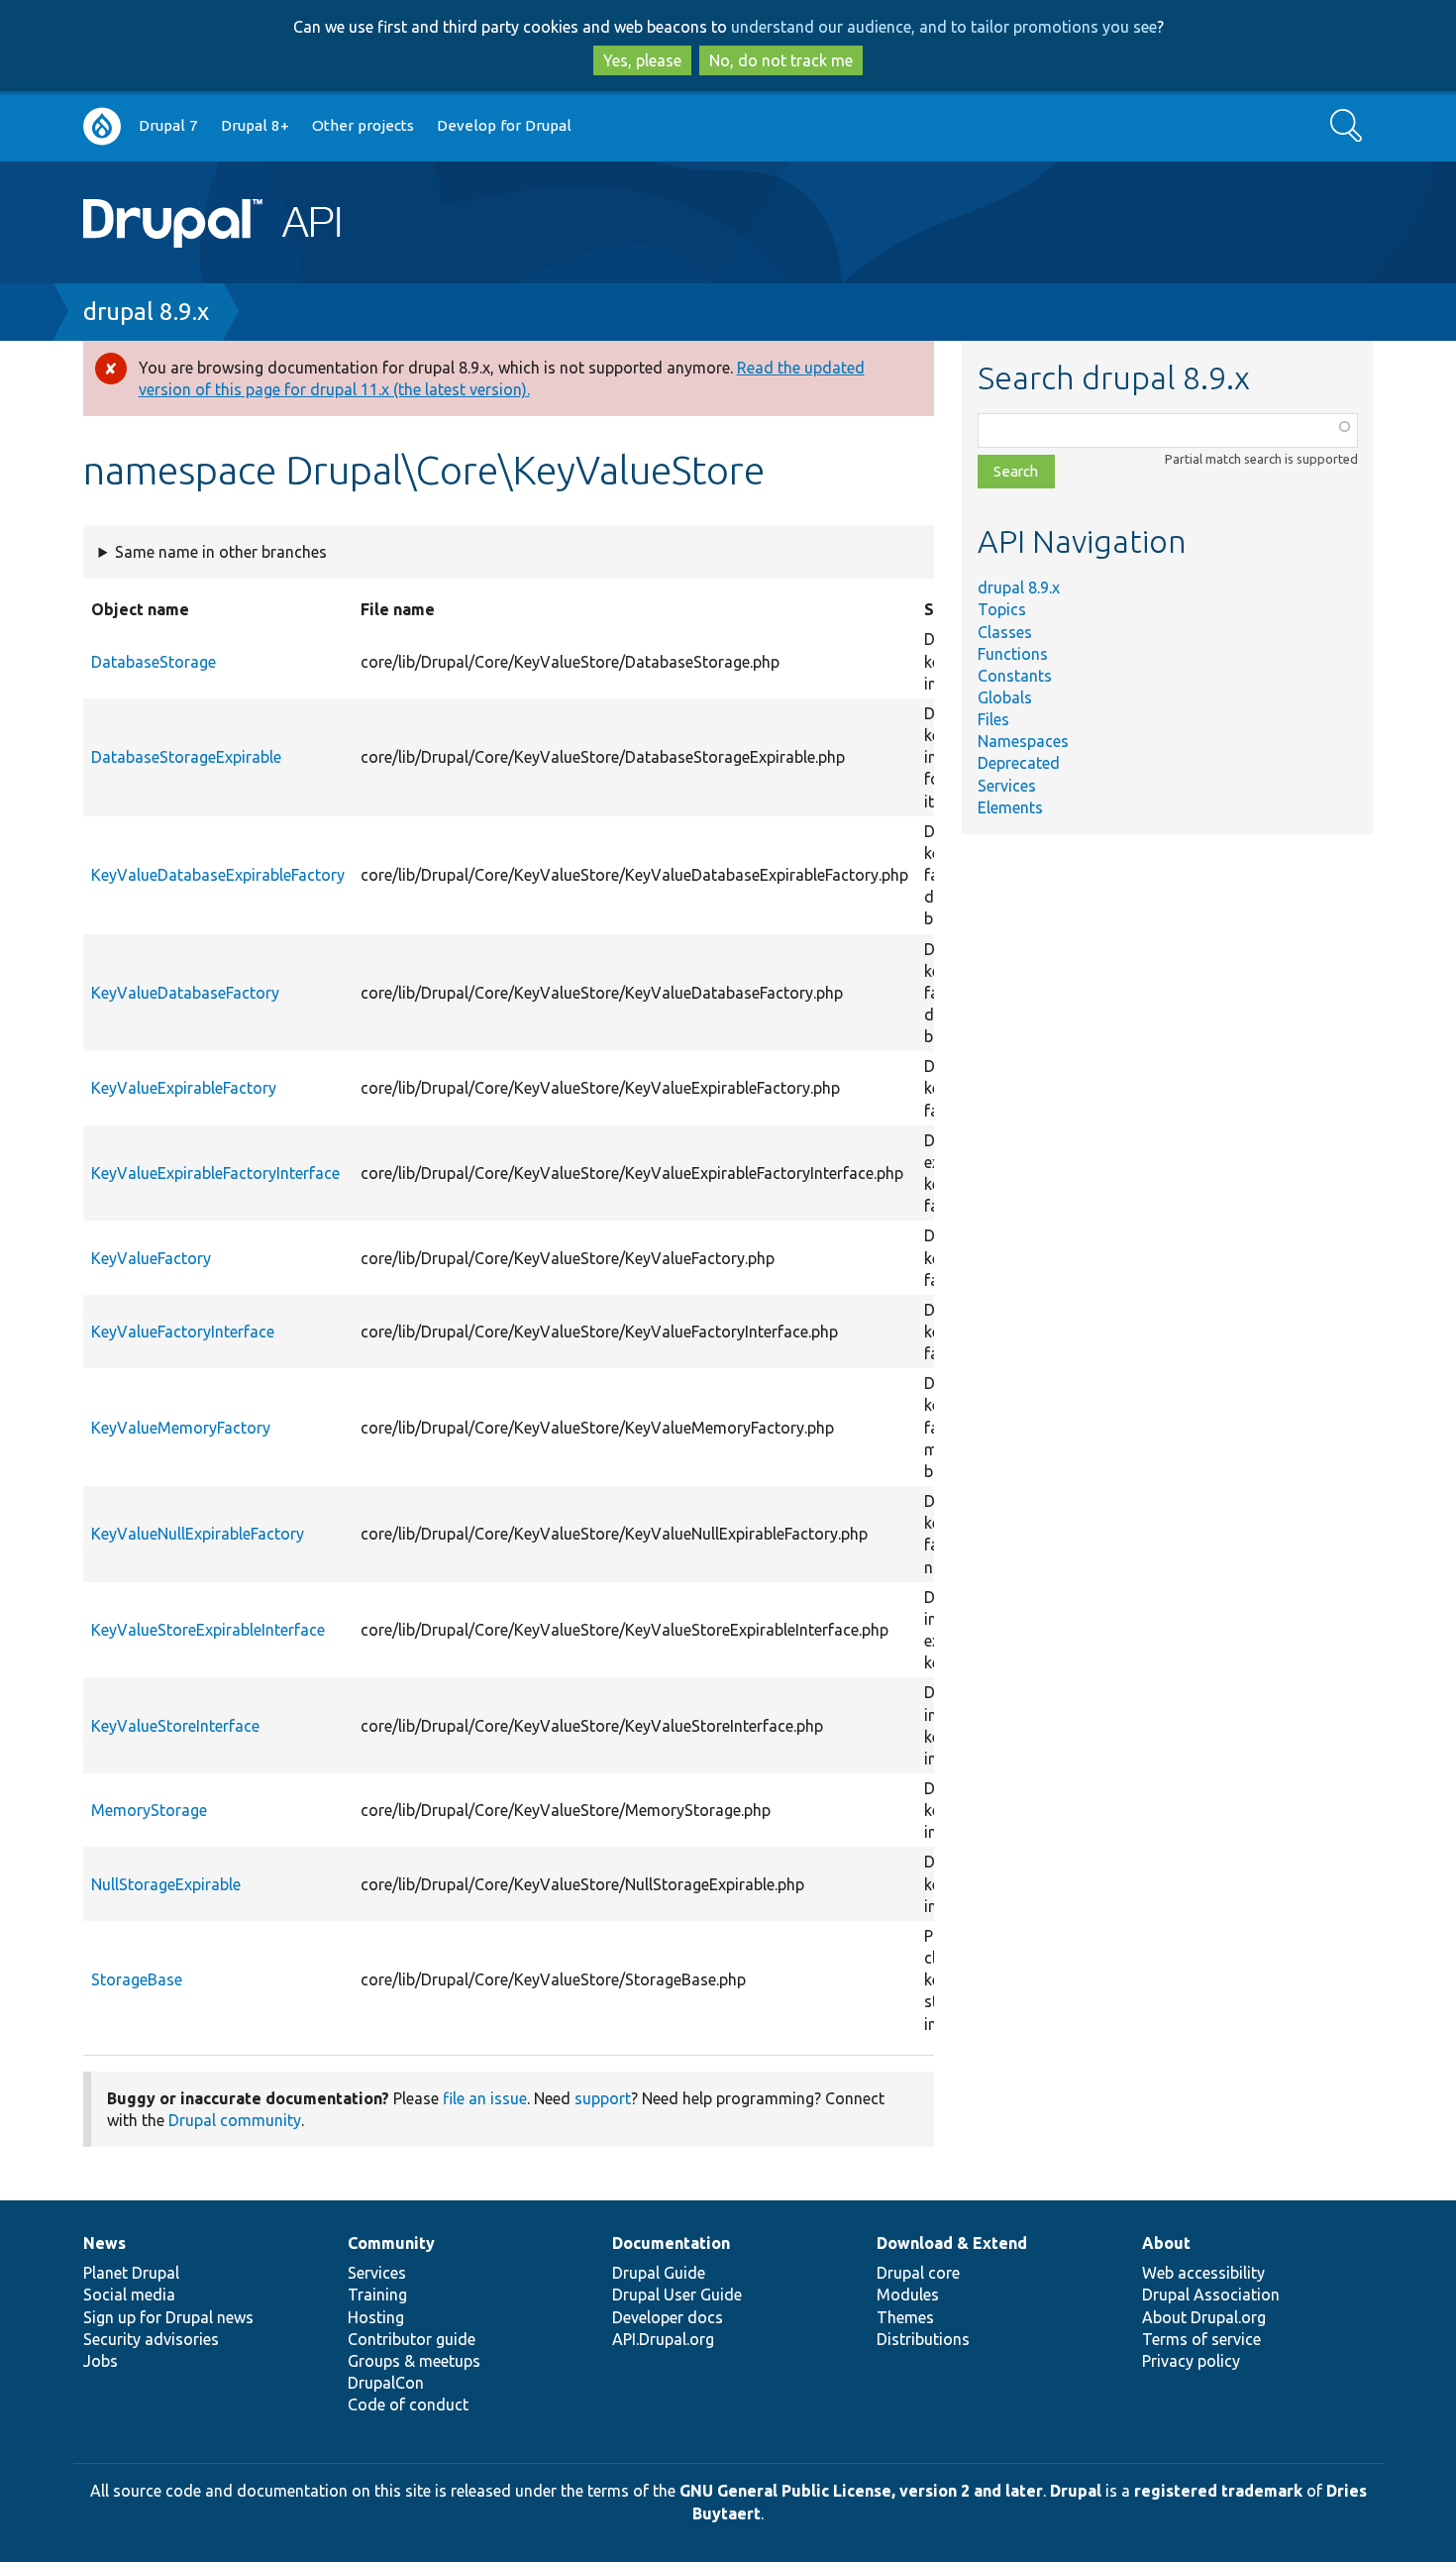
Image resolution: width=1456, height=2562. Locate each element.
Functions (1013, 654)
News (104, 2243)
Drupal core (918, 2273)
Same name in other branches (221, 552)
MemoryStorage (149, 1810)
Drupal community (235, 2120)
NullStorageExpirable (166, 1884)
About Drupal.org (1204, 2317)
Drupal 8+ (255, 125)
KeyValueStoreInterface (175, 1726)
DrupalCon (386, 2383)
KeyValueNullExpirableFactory (198, 1534)
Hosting (376, 2317)
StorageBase (137, 1979)
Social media (129, 2295)
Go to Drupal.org (102, 126)
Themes (905, 2317)
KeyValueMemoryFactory (181, 1428)
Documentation (671, 2243)
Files (993, 719)
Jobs (101, 2361)
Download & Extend (952, 2243)
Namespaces (1023, 741)
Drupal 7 (168, 125)
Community (391, 2243)
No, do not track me (781, 60)
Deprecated (1019, 763)
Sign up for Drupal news (168, 2317)
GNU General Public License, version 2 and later (861, 2491)
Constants (1015, 676)
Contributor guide (412, 2339)
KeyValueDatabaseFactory (185, 993)
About (1166, 2243)
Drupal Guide (659, 2273)
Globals (1005, 697)
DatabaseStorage (154, 662)
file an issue (485, 2098)
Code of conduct (408, 2404)
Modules (908, 2295)
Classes (1005, 632)
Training (377, 2295)
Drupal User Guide (677, 2295)
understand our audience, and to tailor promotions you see (944, 27)
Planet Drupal (131, 2273)
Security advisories (151, 2339)
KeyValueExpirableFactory (184, 1088)
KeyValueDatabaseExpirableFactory (218, 875)
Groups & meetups (414, 2361)
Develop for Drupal (504, 125)
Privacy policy (1191, 2361)
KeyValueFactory (151, 1258)
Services (1007, 786)
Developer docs (668, 2317)
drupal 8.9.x (146, 312)
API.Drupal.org (663, 2339)
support (603, 2098)
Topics (1002, 609)
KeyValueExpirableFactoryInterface (215, 1173)
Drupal (1076, 2491)
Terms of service (1201, 2339)
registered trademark (1218, 2491)
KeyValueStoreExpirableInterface (208, 1630)
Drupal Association (1211, 2295)
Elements (1010, 807)
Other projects (363, 125)
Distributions (923, 2339)
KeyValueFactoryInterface (183, 1332)
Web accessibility (1203, 2273)
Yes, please (642, 60)
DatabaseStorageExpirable (186, 757)
